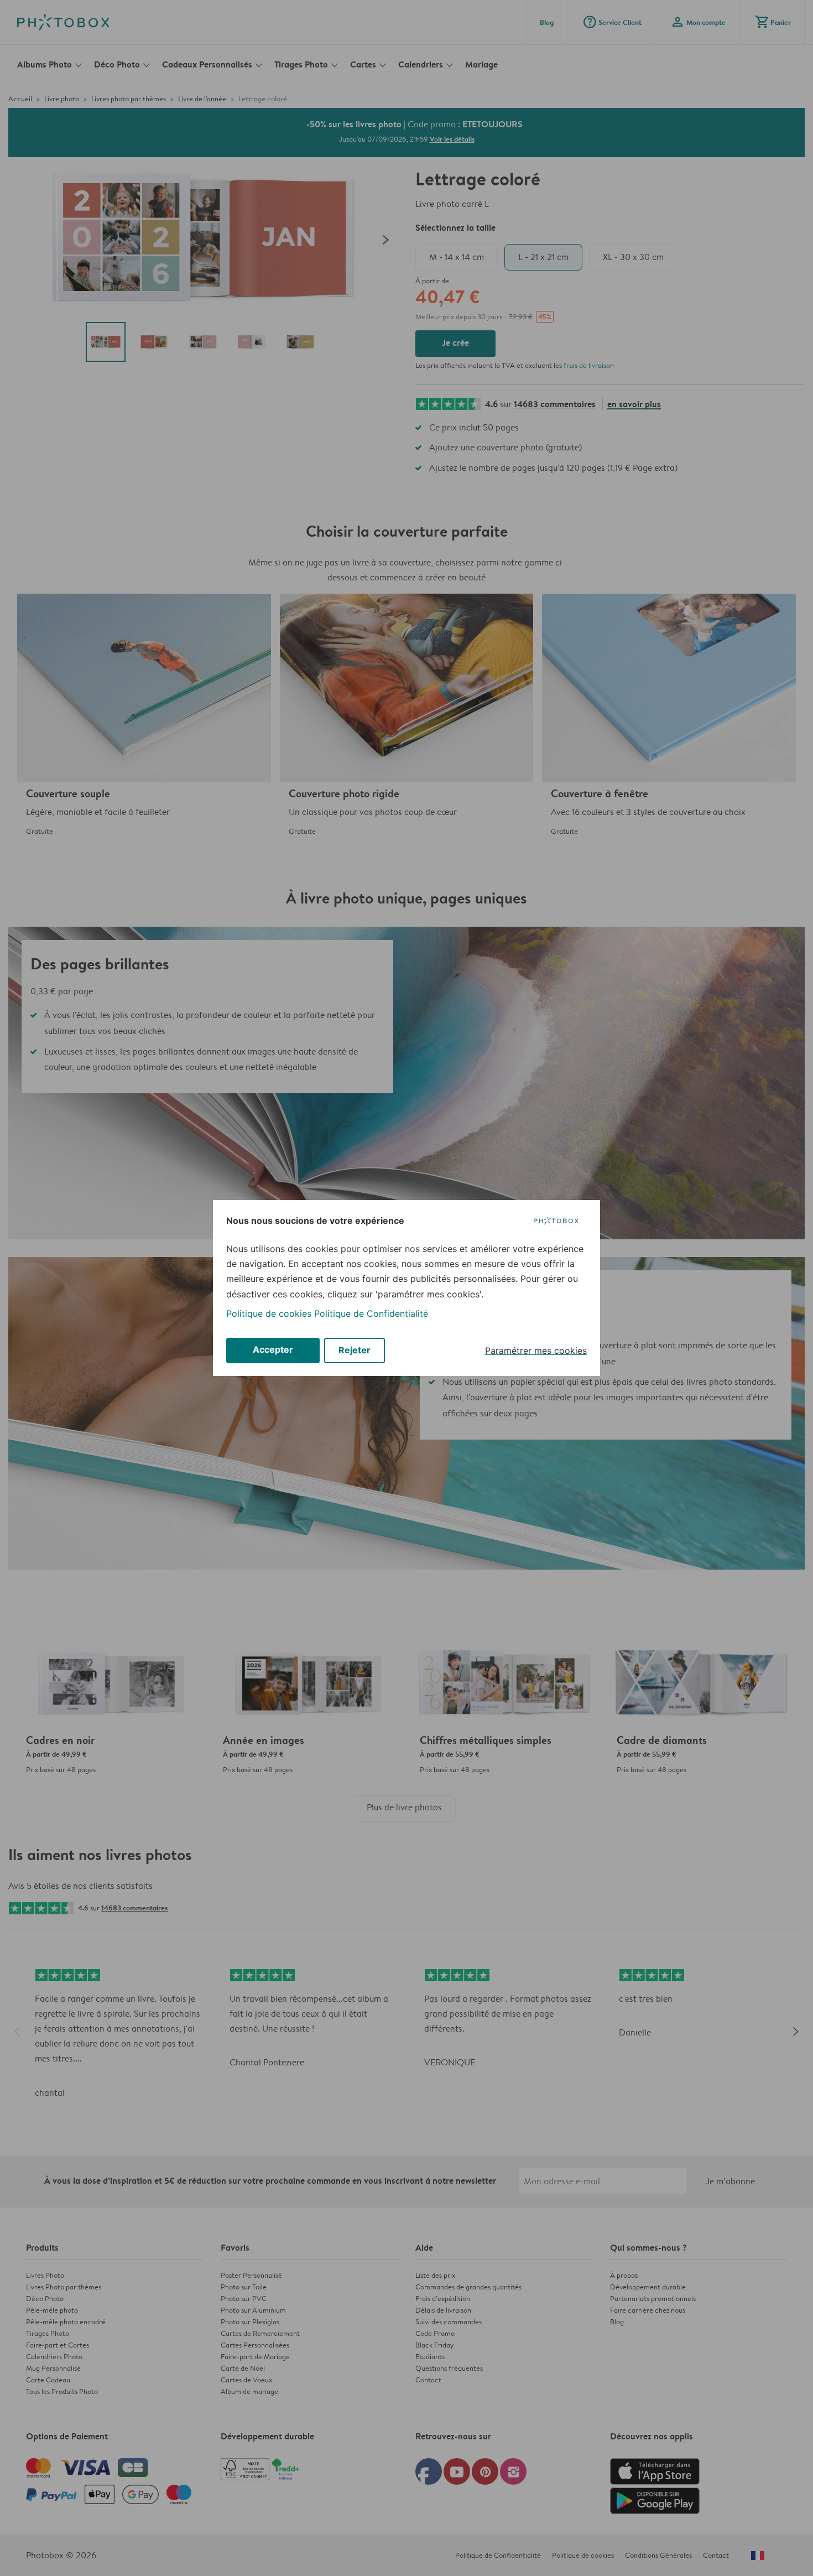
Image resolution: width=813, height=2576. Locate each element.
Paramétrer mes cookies (536, 1351)
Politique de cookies (269, 1313)
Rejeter (355, 1350)
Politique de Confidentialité (371, 1313)
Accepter (273, 1349)
